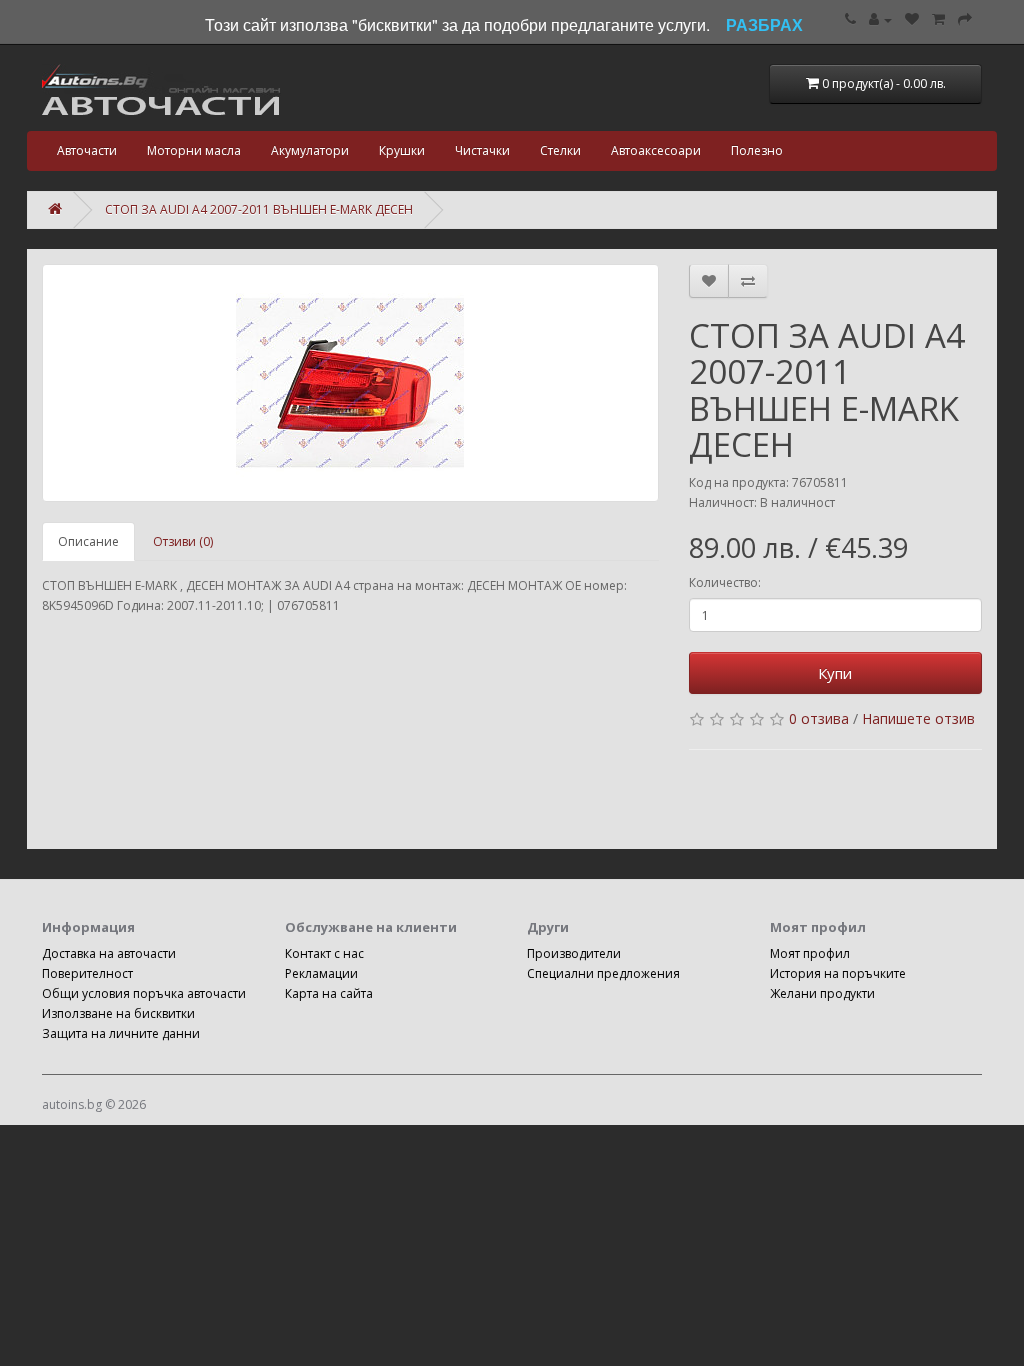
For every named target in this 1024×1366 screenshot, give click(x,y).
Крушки (402, 150)
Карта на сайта (329, 993)
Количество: (725, 582)
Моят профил (810, 953)
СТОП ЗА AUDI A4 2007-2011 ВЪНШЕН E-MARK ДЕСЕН (259, 209)
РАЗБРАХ (764, 24)
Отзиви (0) (183, 541)
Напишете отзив (918, 718)
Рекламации (321, 973)
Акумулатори (310, 150)
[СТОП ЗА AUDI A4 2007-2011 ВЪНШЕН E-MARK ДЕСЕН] (350, 383)
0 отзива (819, 718)
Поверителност (87, 973)
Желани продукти (822, 993)
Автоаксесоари (656, 150)
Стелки (560, 150)
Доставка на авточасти (109, 953)
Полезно (757, 150)
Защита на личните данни (121, 1033)
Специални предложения (603, 973)
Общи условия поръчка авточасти (144, 993)
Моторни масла (194, 150)
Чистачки (482, 150)
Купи (835, 673)
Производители (574, 953)
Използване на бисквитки (118, 1013)
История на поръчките (838, 973)
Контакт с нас (324, 953)
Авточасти (87, 150)
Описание (88, 541)
